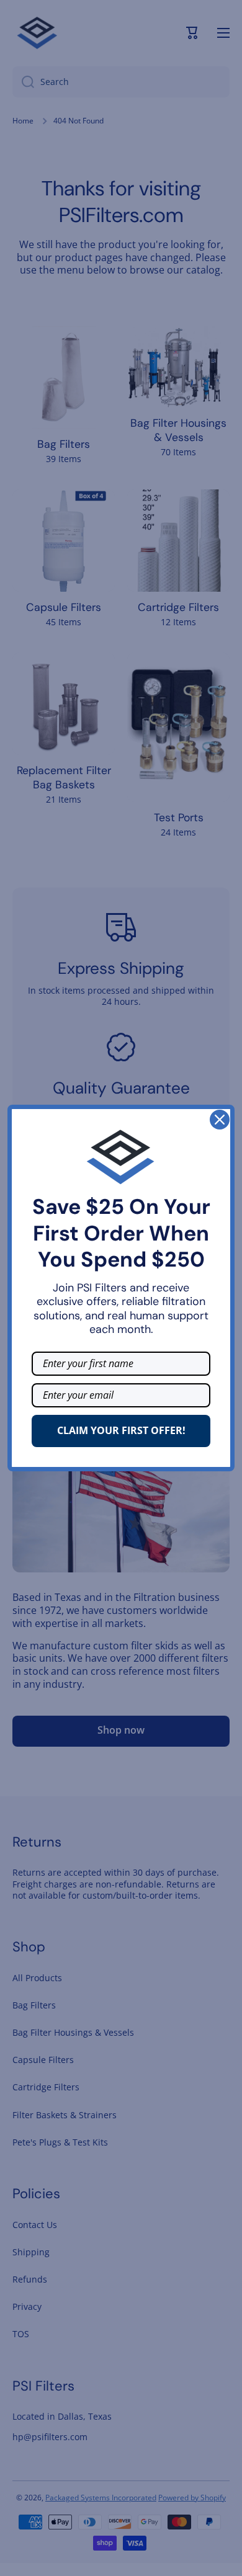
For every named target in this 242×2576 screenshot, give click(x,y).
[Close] (220, 1120)
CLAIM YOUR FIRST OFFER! (121, 1430)
